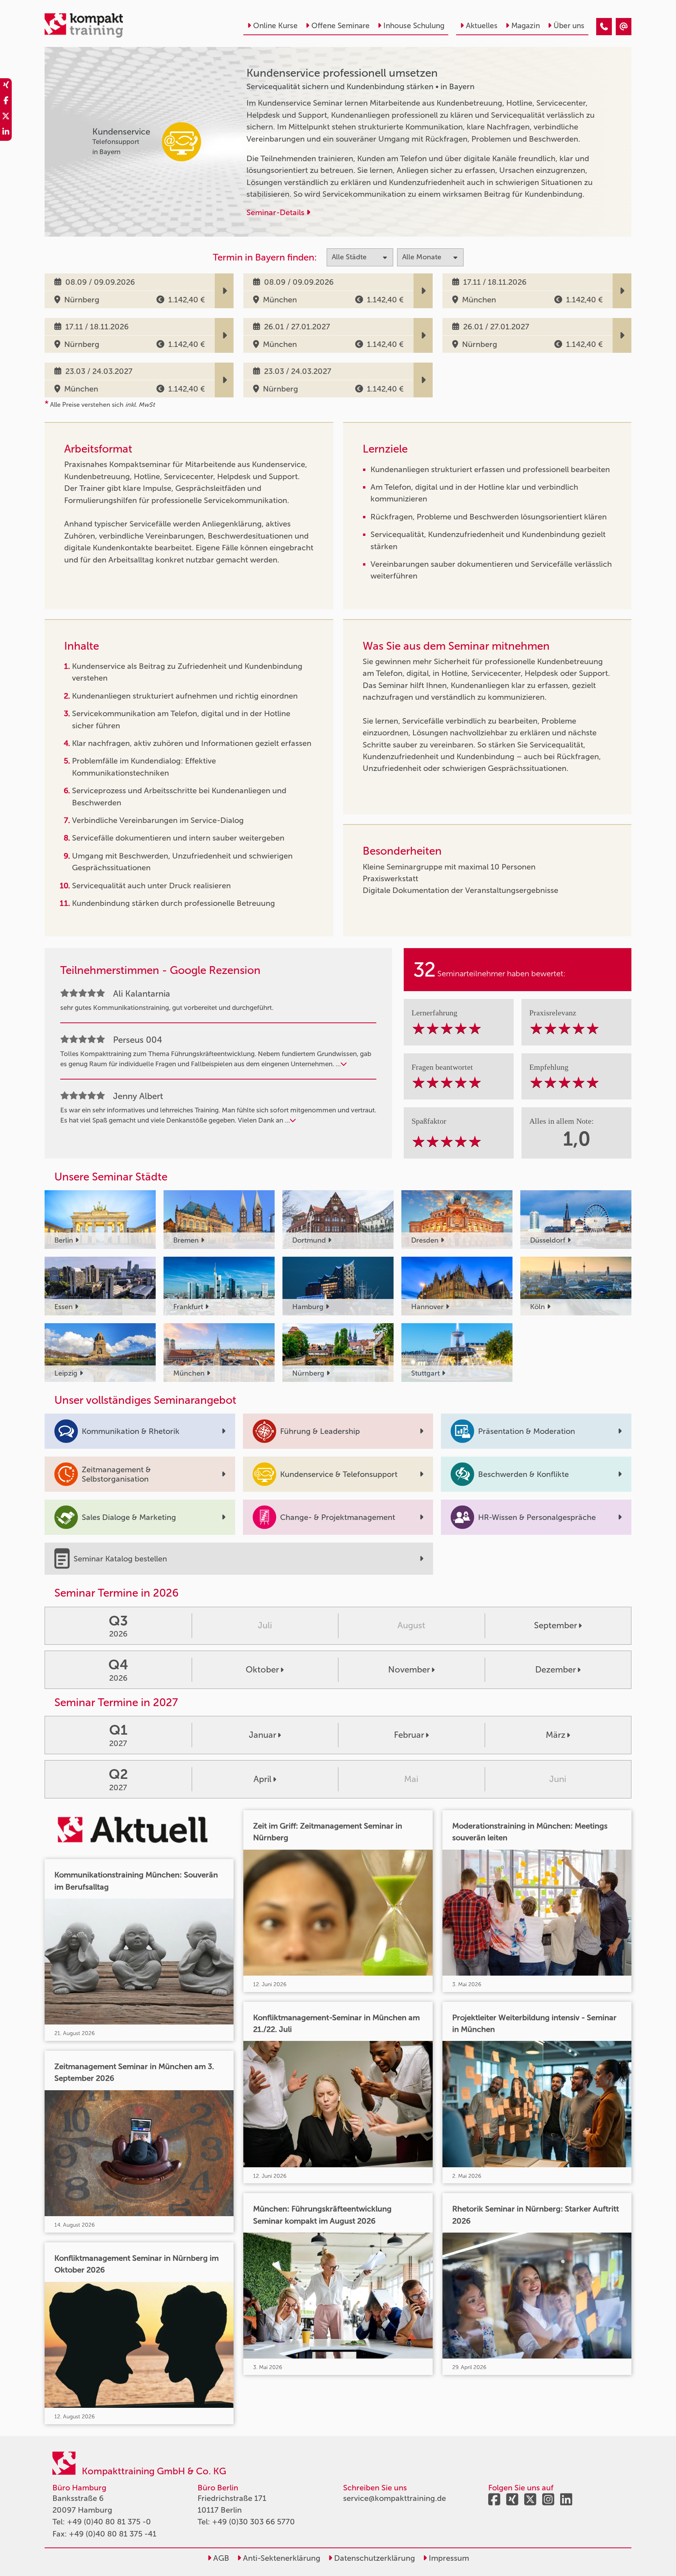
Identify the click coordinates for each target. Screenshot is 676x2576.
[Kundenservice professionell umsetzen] (604, 27)
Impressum (448, 2558)
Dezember (556, 1670)
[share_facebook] (6, 102)
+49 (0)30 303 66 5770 (253, 2522)
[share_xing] (6, 86)
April (262, 1779)
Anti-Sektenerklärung (281, 2558)
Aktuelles (482, 26)
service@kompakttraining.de (395, 2498)
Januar (262, 1735)
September (556, 1625)
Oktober (262, 1670)
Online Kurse (275, 26)
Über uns (569, 26)
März (556, 1735)
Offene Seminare (341, 26)
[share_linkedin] (6, 133)
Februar (409, 1735)
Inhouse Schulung (414, 26)
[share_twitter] (6, 117)
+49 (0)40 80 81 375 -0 (109, 2522)
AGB (220, 2558)
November (409, 1670)
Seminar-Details (276, 212)
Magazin (526, 26)
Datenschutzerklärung (374, 2558)
